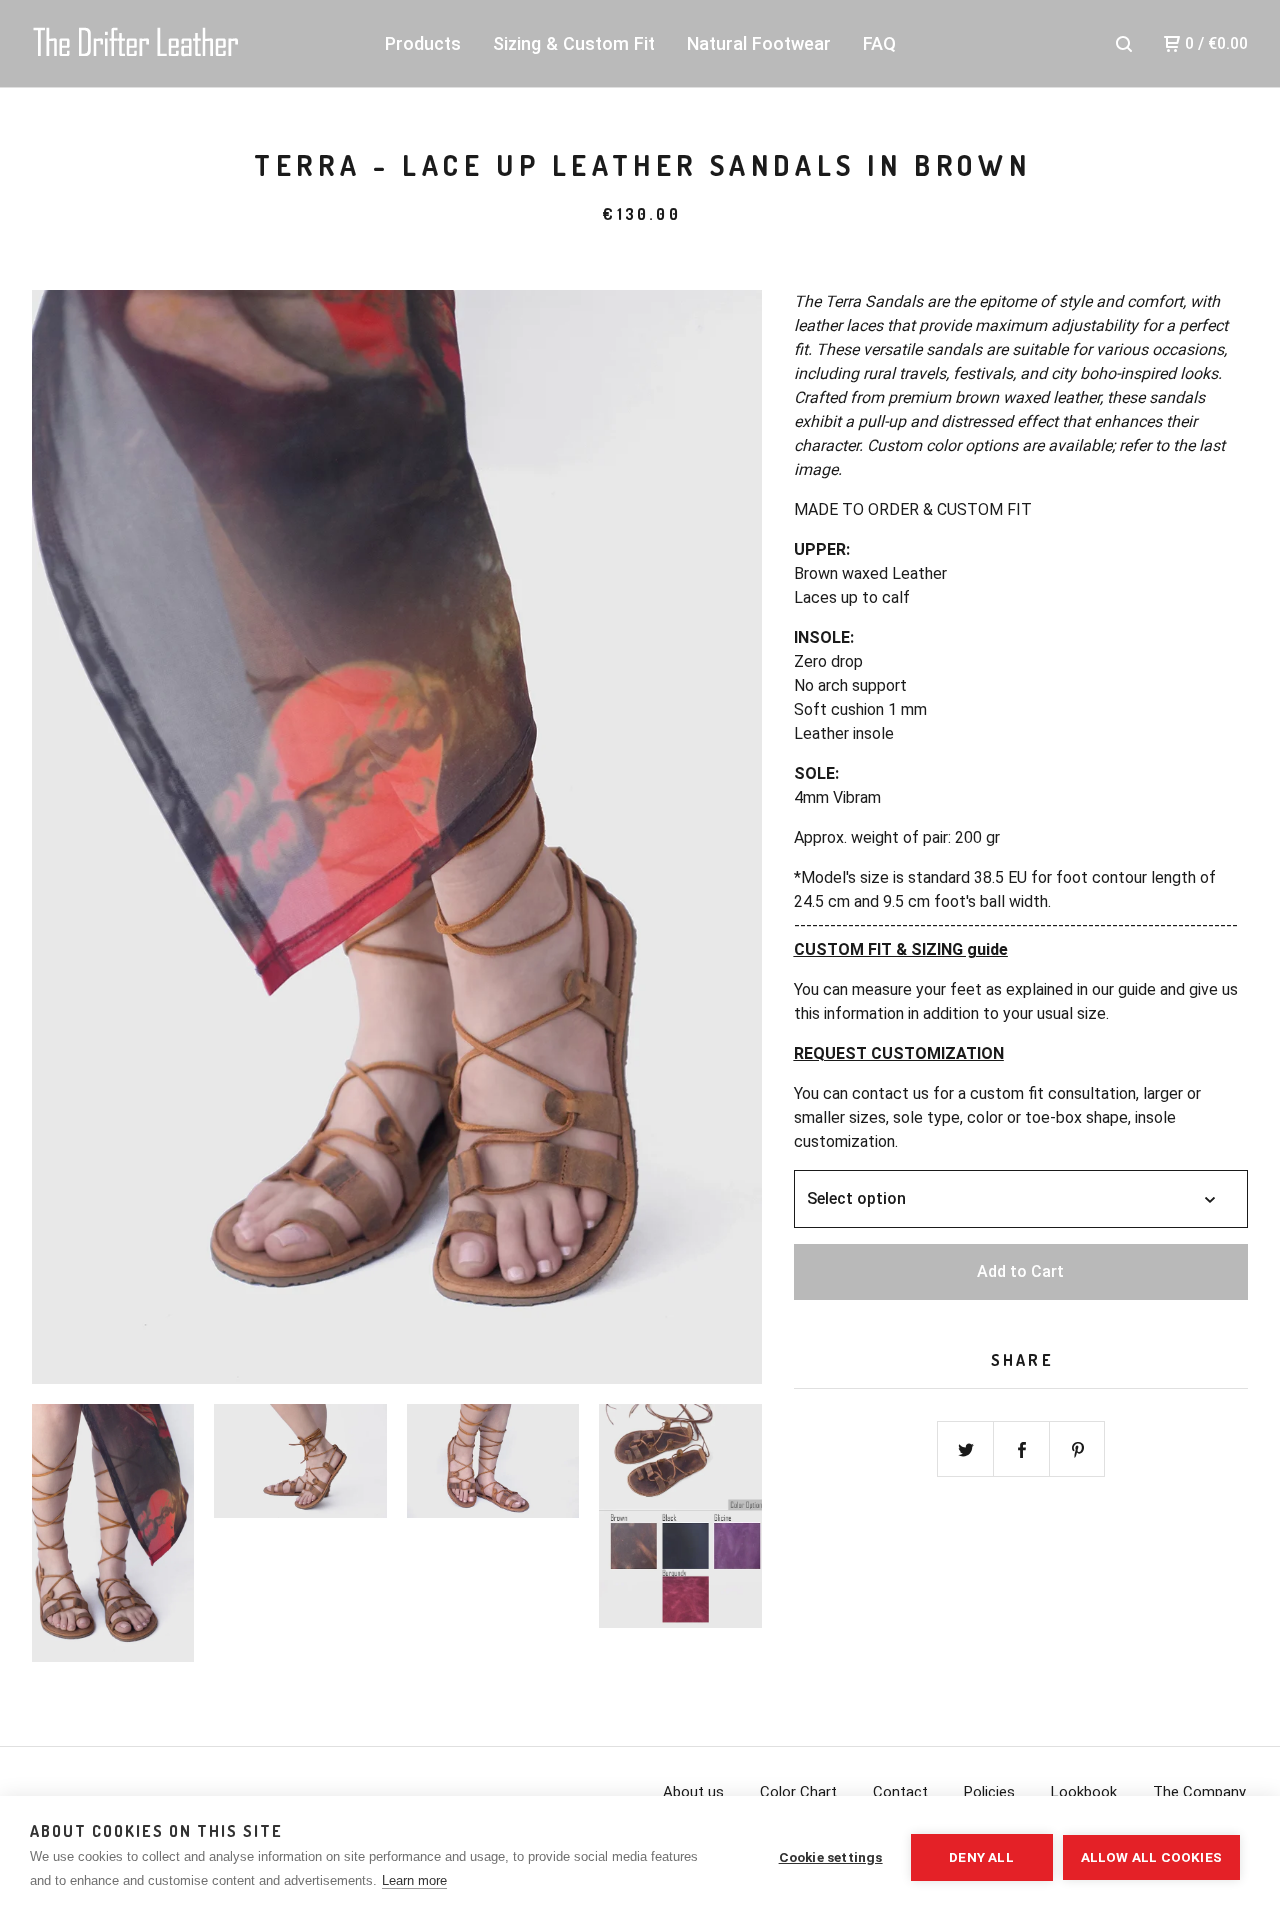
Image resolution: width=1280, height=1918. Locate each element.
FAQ (879, 43)
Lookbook (1084, 1792)
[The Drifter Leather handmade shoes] (136, 44)
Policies (989, 1792)
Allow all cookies (1151, 1857)
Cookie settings (831, 1857)
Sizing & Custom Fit (574, 43)
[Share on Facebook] (1022, 1450)
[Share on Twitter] (966, 1450)
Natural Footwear (759, 43)
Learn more (414, 1880)
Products (423, 43)
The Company (1199, 1792)
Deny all (981, 1857)
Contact (900, 1792)
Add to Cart (1020, 1271)
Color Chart (798, 1792)
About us (693, 1792)
